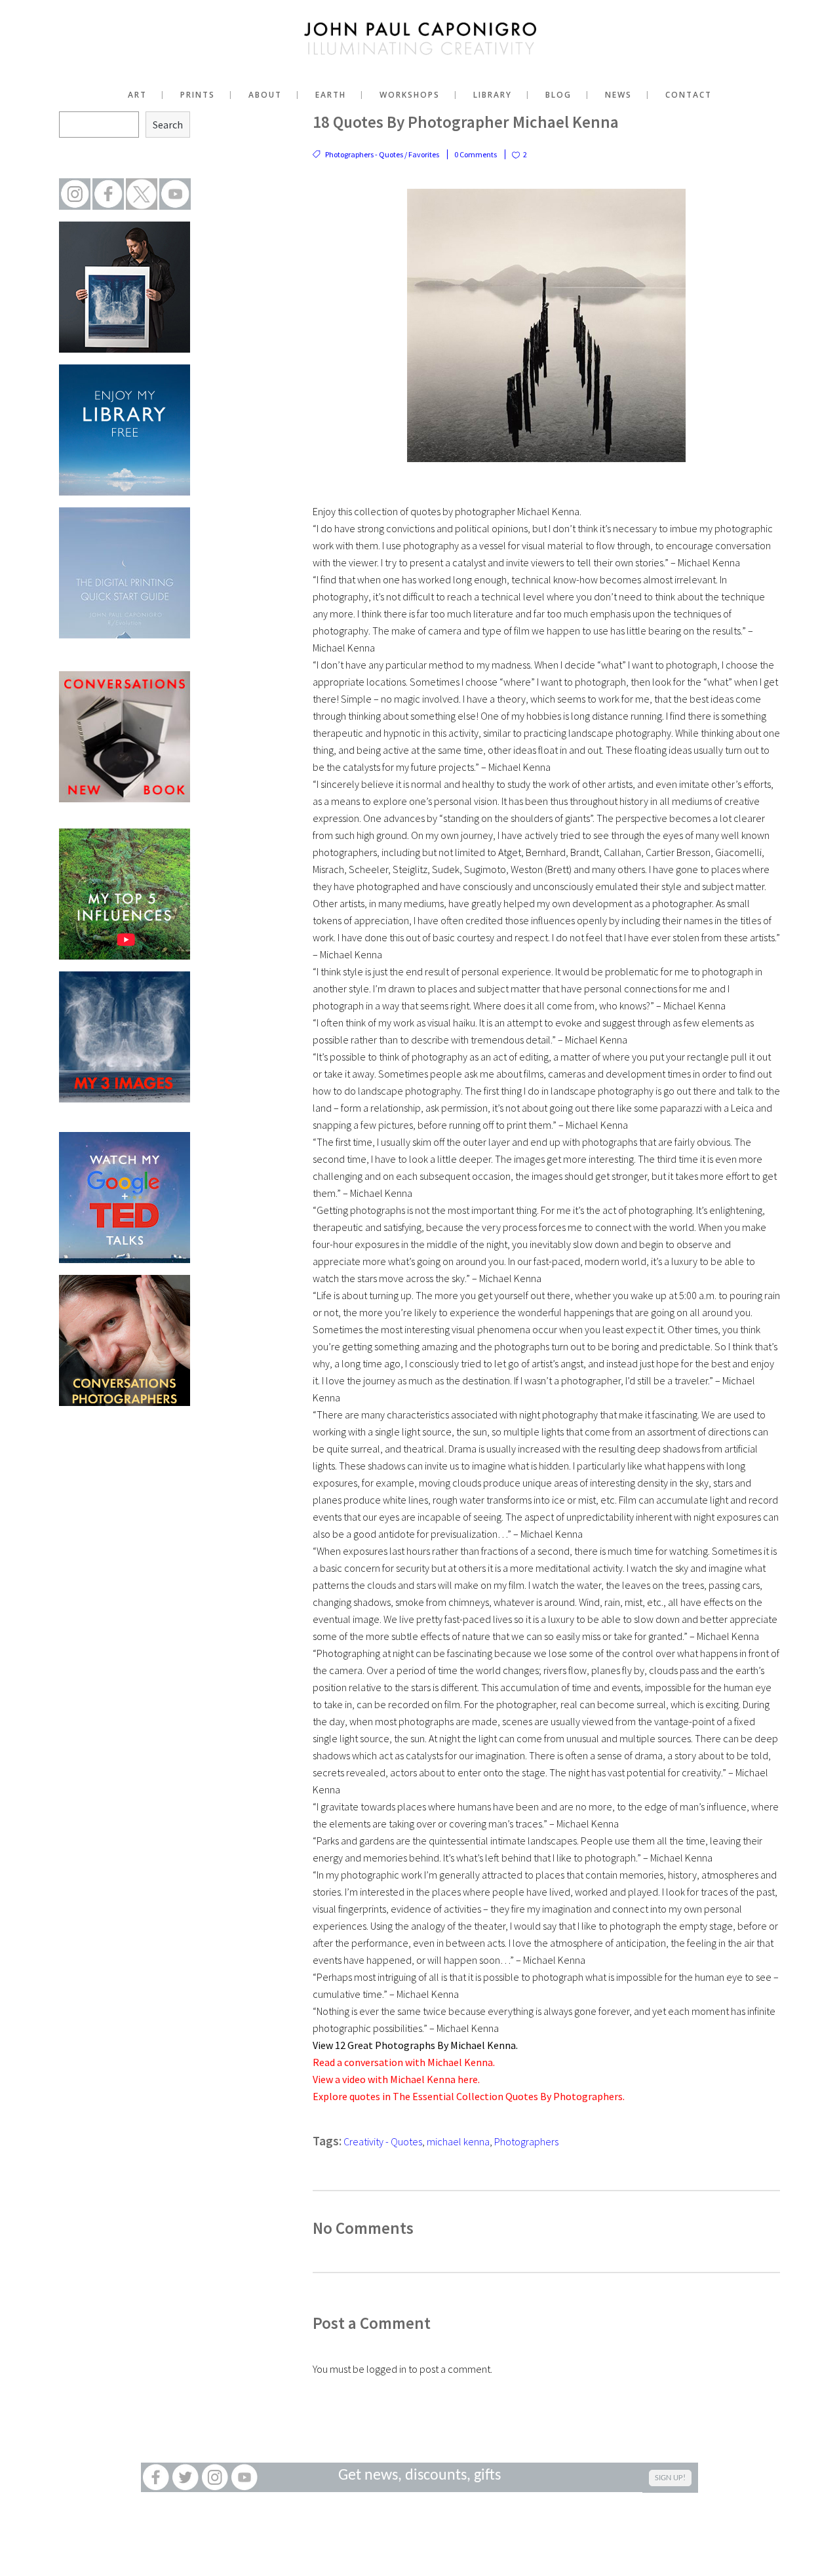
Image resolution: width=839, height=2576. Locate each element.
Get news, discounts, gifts (419, 2476)
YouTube (244, 2477)
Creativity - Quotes (383, 2141)
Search (168, 125)
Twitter (185, 2477)
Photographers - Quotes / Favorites (382, 154)
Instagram (215, 2477)
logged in (386, 2369)
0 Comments (476, 154)
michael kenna (458, 2141)
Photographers (526, 2141)
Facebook (156, 2477)
